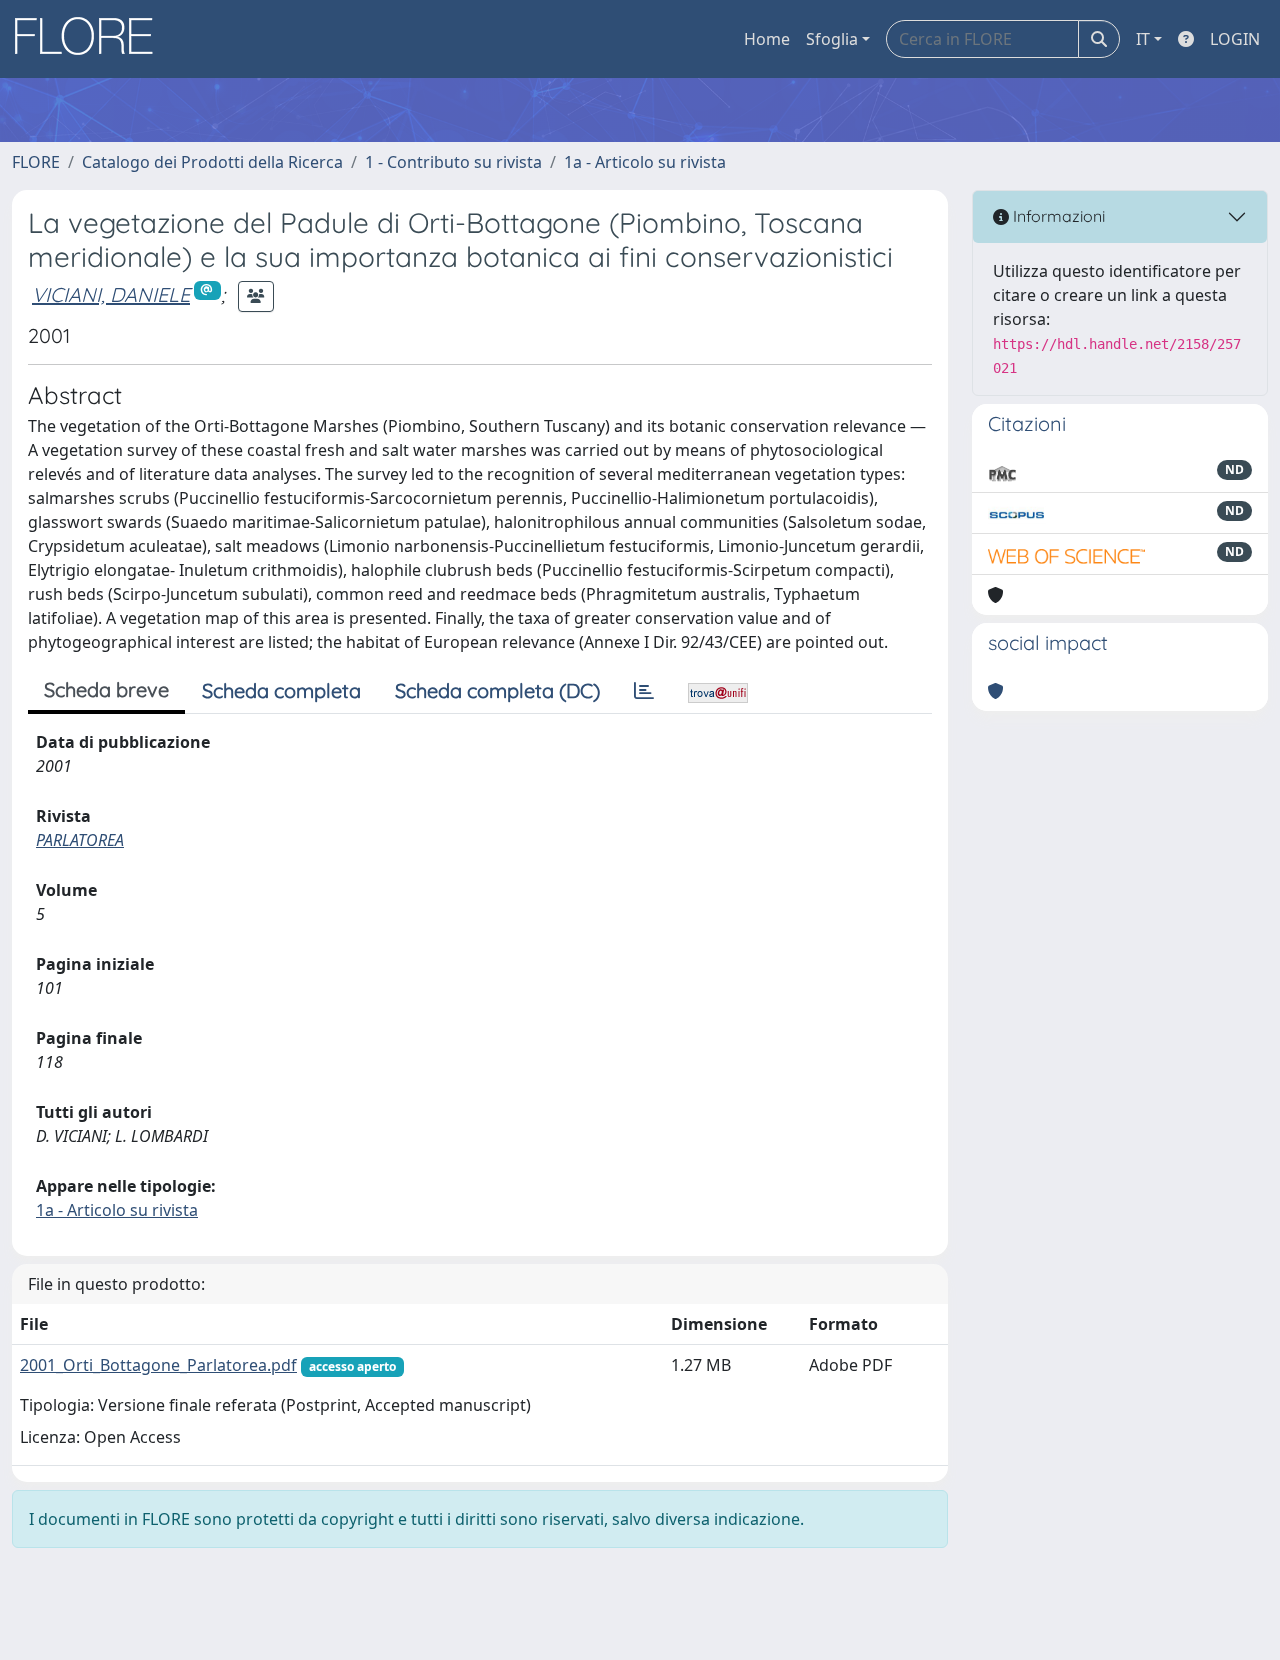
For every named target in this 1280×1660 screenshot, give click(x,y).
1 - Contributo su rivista (453, 162)
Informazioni (1057, 216)
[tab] (644, 691)
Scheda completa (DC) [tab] (497, 690)
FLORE (36, 162)
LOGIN (1235, 39)
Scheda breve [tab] (106, 689)
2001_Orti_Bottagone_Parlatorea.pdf (158, 1365)
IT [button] (1143, 39)
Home (767, 39)
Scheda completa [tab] (281, 690)
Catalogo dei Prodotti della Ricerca (212, 162)
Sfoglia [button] (832, 39)
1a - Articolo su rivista (645, 162)
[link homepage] (91, 39)
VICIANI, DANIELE (111, 294)
